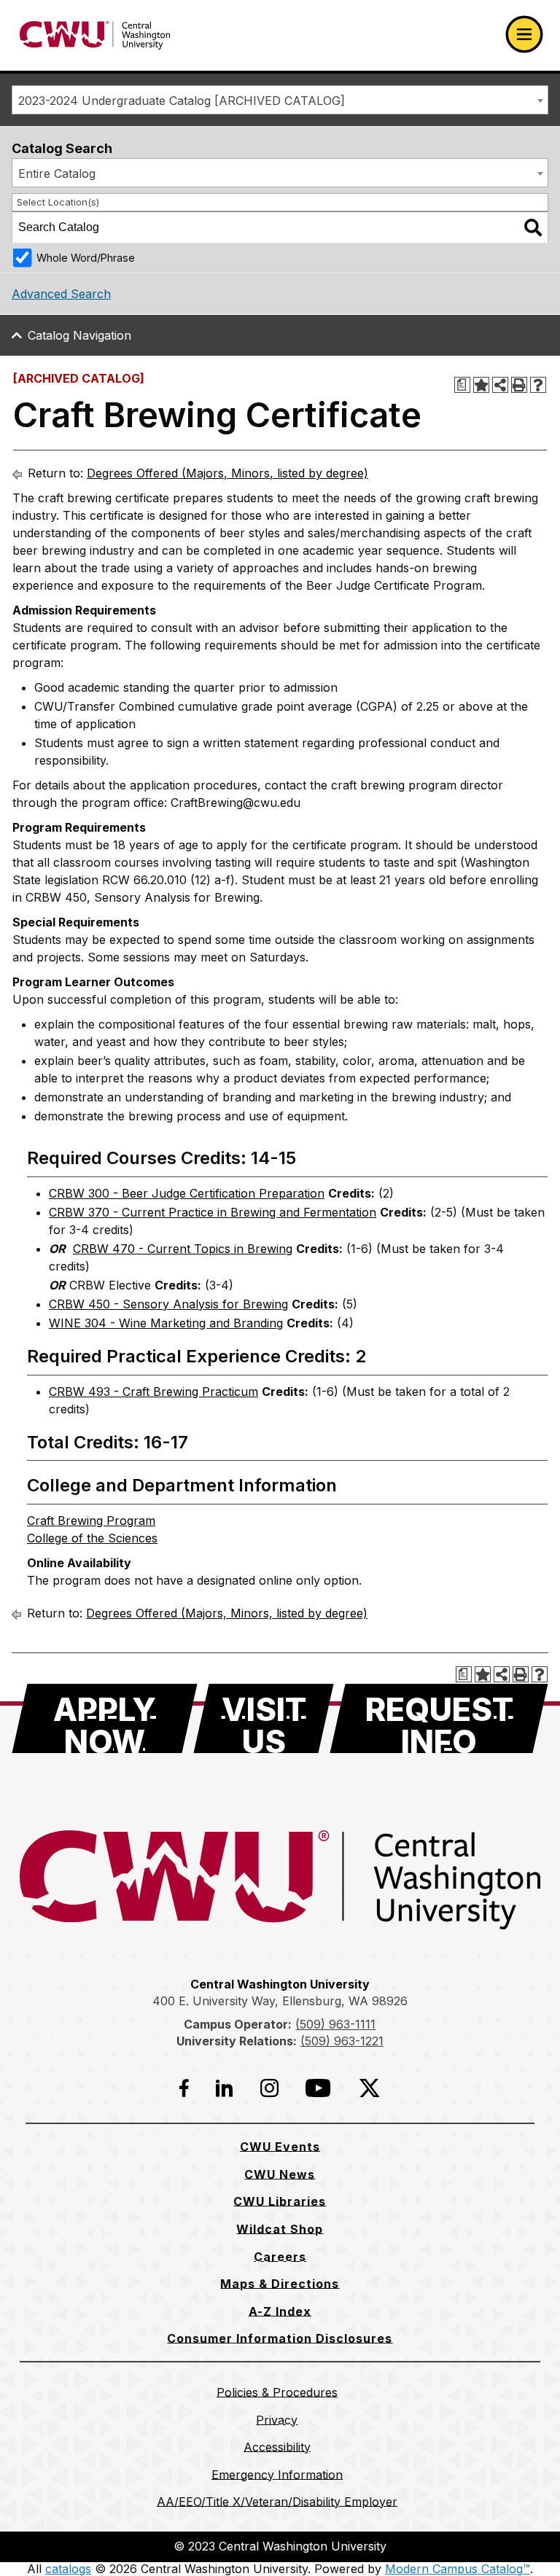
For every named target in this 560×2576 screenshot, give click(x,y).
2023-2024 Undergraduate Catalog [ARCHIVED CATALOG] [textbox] (182, 101)
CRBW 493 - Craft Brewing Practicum (153, 1392)
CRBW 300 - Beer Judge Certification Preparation (187, 1193)
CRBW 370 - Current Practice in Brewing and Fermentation (213, 1212)
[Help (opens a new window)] (538, 385)
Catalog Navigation (79, 335)
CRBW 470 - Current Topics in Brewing (183, 1249)
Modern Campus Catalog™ (458, 2569)
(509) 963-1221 (342, 2041)
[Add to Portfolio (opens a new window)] (481, 385)
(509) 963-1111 (335, 2024)
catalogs (68, 2569)
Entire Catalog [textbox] (57, 173)
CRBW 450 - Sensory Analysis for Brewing (168, 1304)
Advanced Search (61, 294)
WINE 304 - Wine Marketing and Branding (166, 1323)
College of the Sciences (92, 1538)
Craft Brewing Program (91, 1521)
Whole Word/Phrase (86, 258)
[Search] (533, 227)
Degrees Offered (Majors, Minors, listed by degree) (227, 473)
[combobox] (280, 100)
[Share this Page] (500, 385)
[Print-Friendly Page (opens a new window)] (519, 385)
